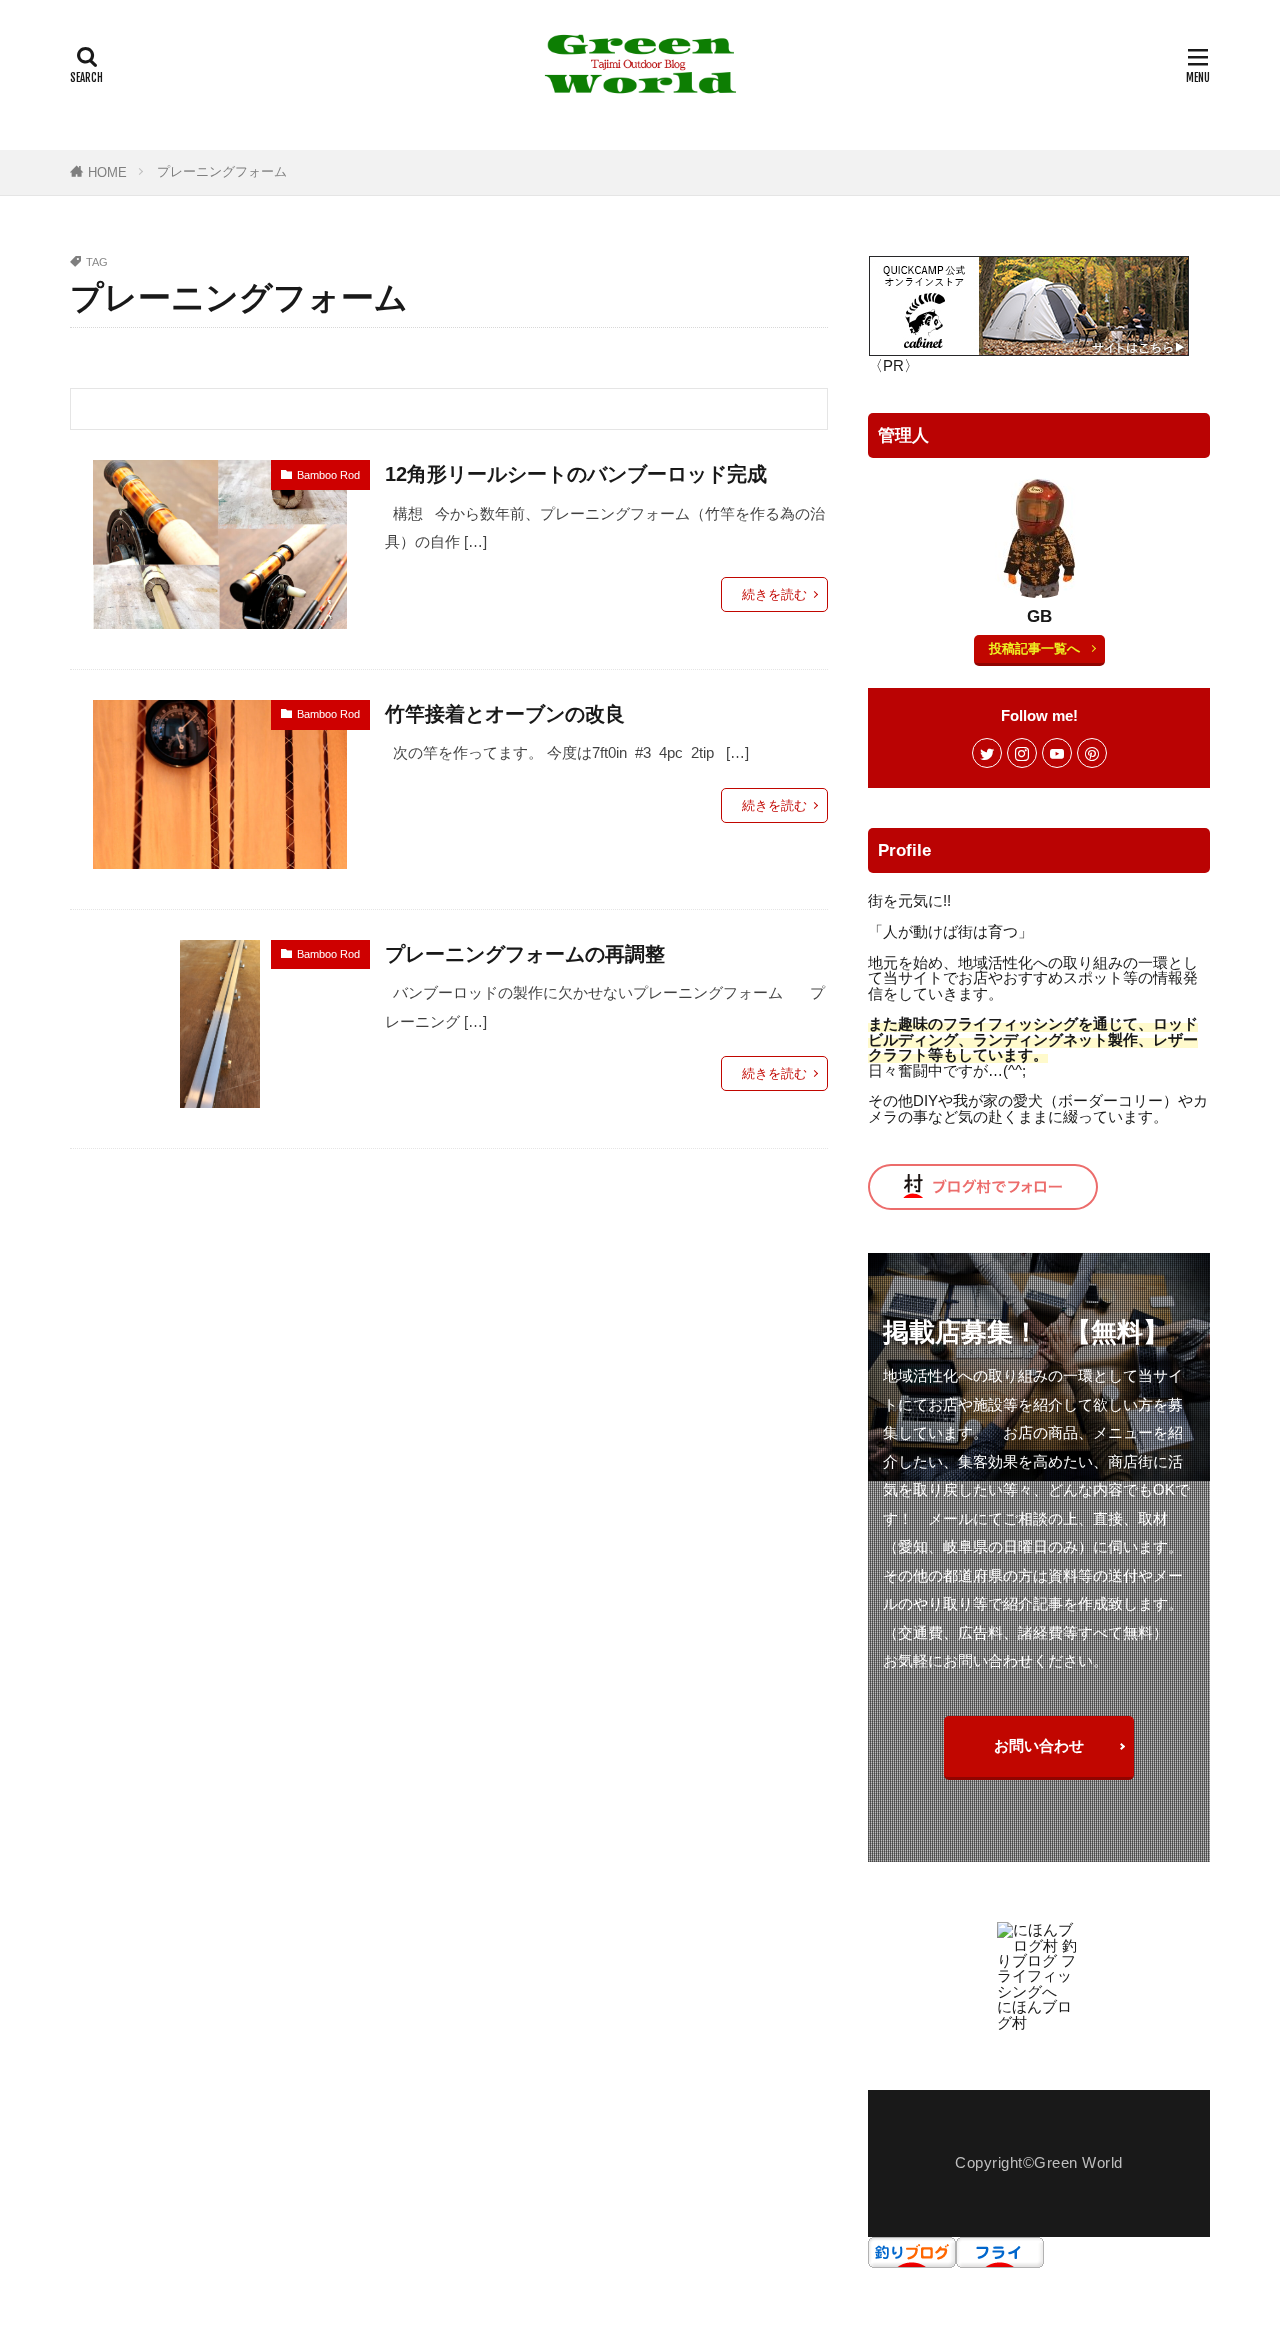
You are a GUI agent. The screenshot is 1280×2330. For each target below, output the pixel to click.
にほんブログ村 (1034, 2014)
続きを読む (774, 594)
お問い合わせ (1039, 1745)
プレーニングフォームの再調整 (525, 954)
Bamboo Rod (328, 475)
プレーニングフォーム (222, 171)
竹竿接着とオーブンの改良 (505, 714)
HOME (107, 172)
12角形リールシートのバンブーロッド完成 (576, 474)
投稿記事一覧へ (1034, 648)
